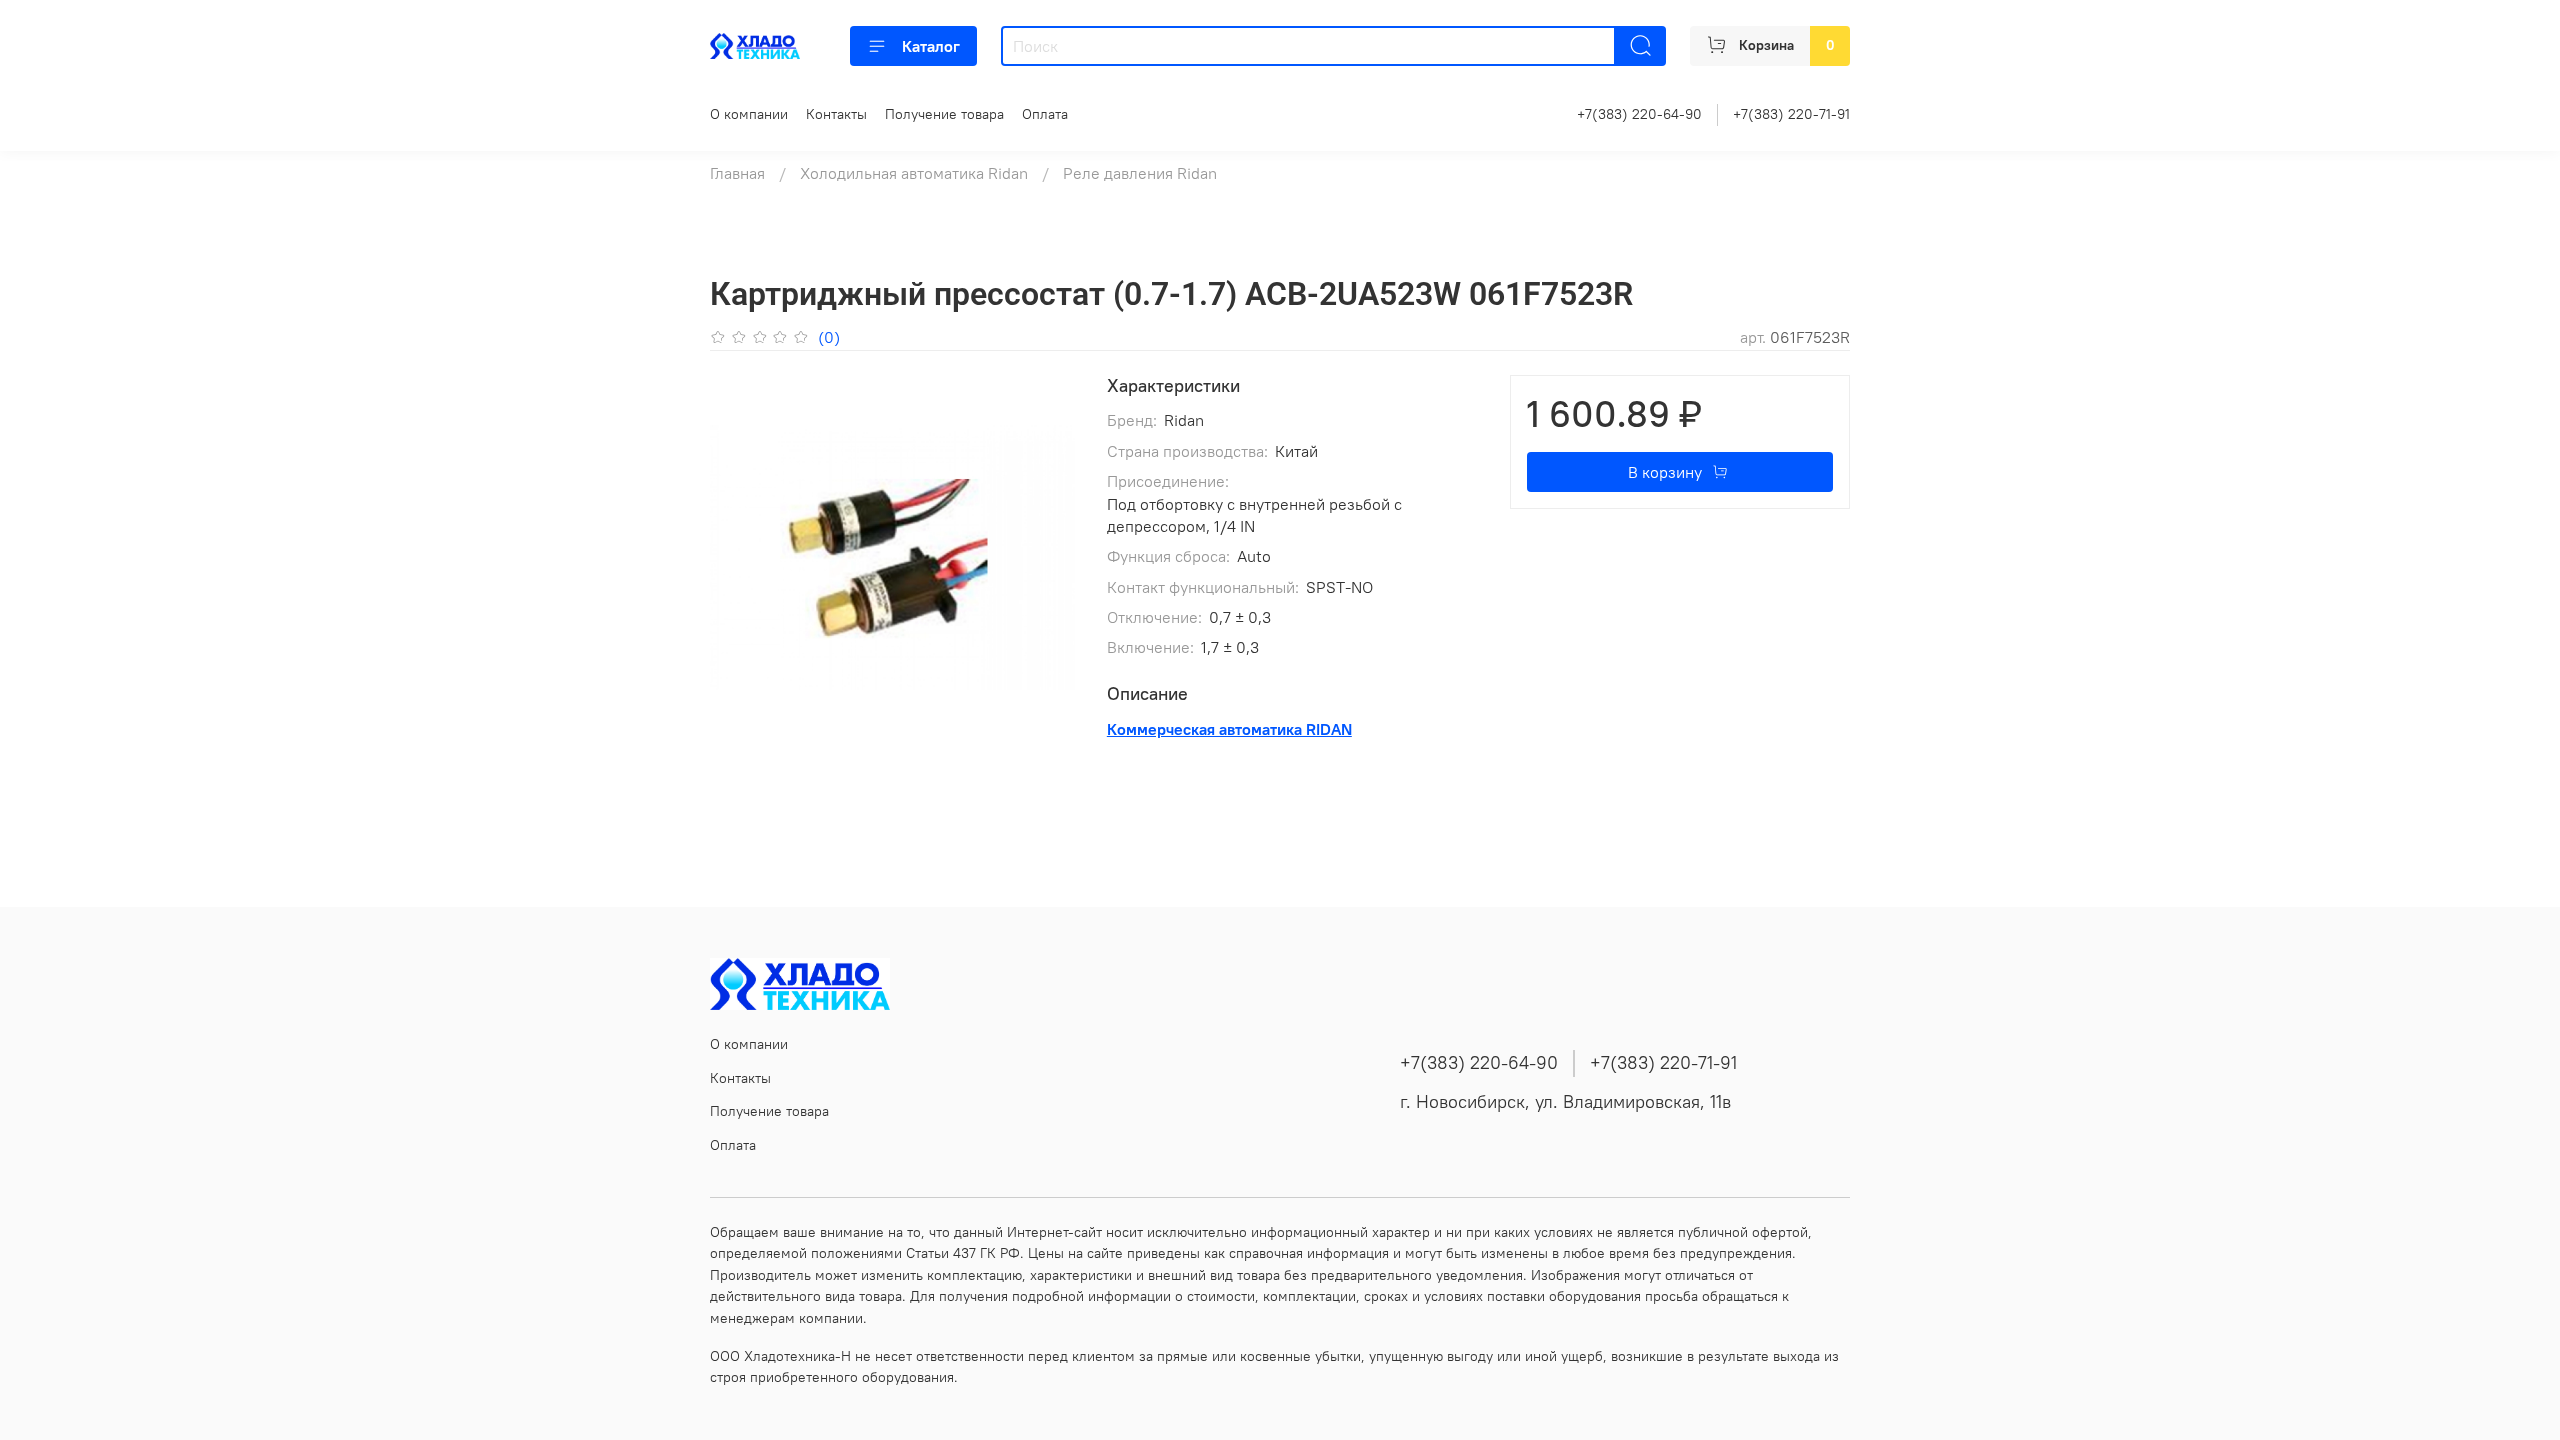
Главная (737, 173)
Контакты (836, 114)
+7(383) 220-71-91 (1791, 114)
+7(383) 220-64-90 (1639, 114)
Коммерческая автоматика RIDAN (1229, 729)
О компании (749, 114)
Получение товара (944, 114)
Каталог (931, 46)
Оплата (1045, 114)
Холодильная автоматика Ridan (914, 173)
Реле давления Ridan (1140, 173)
